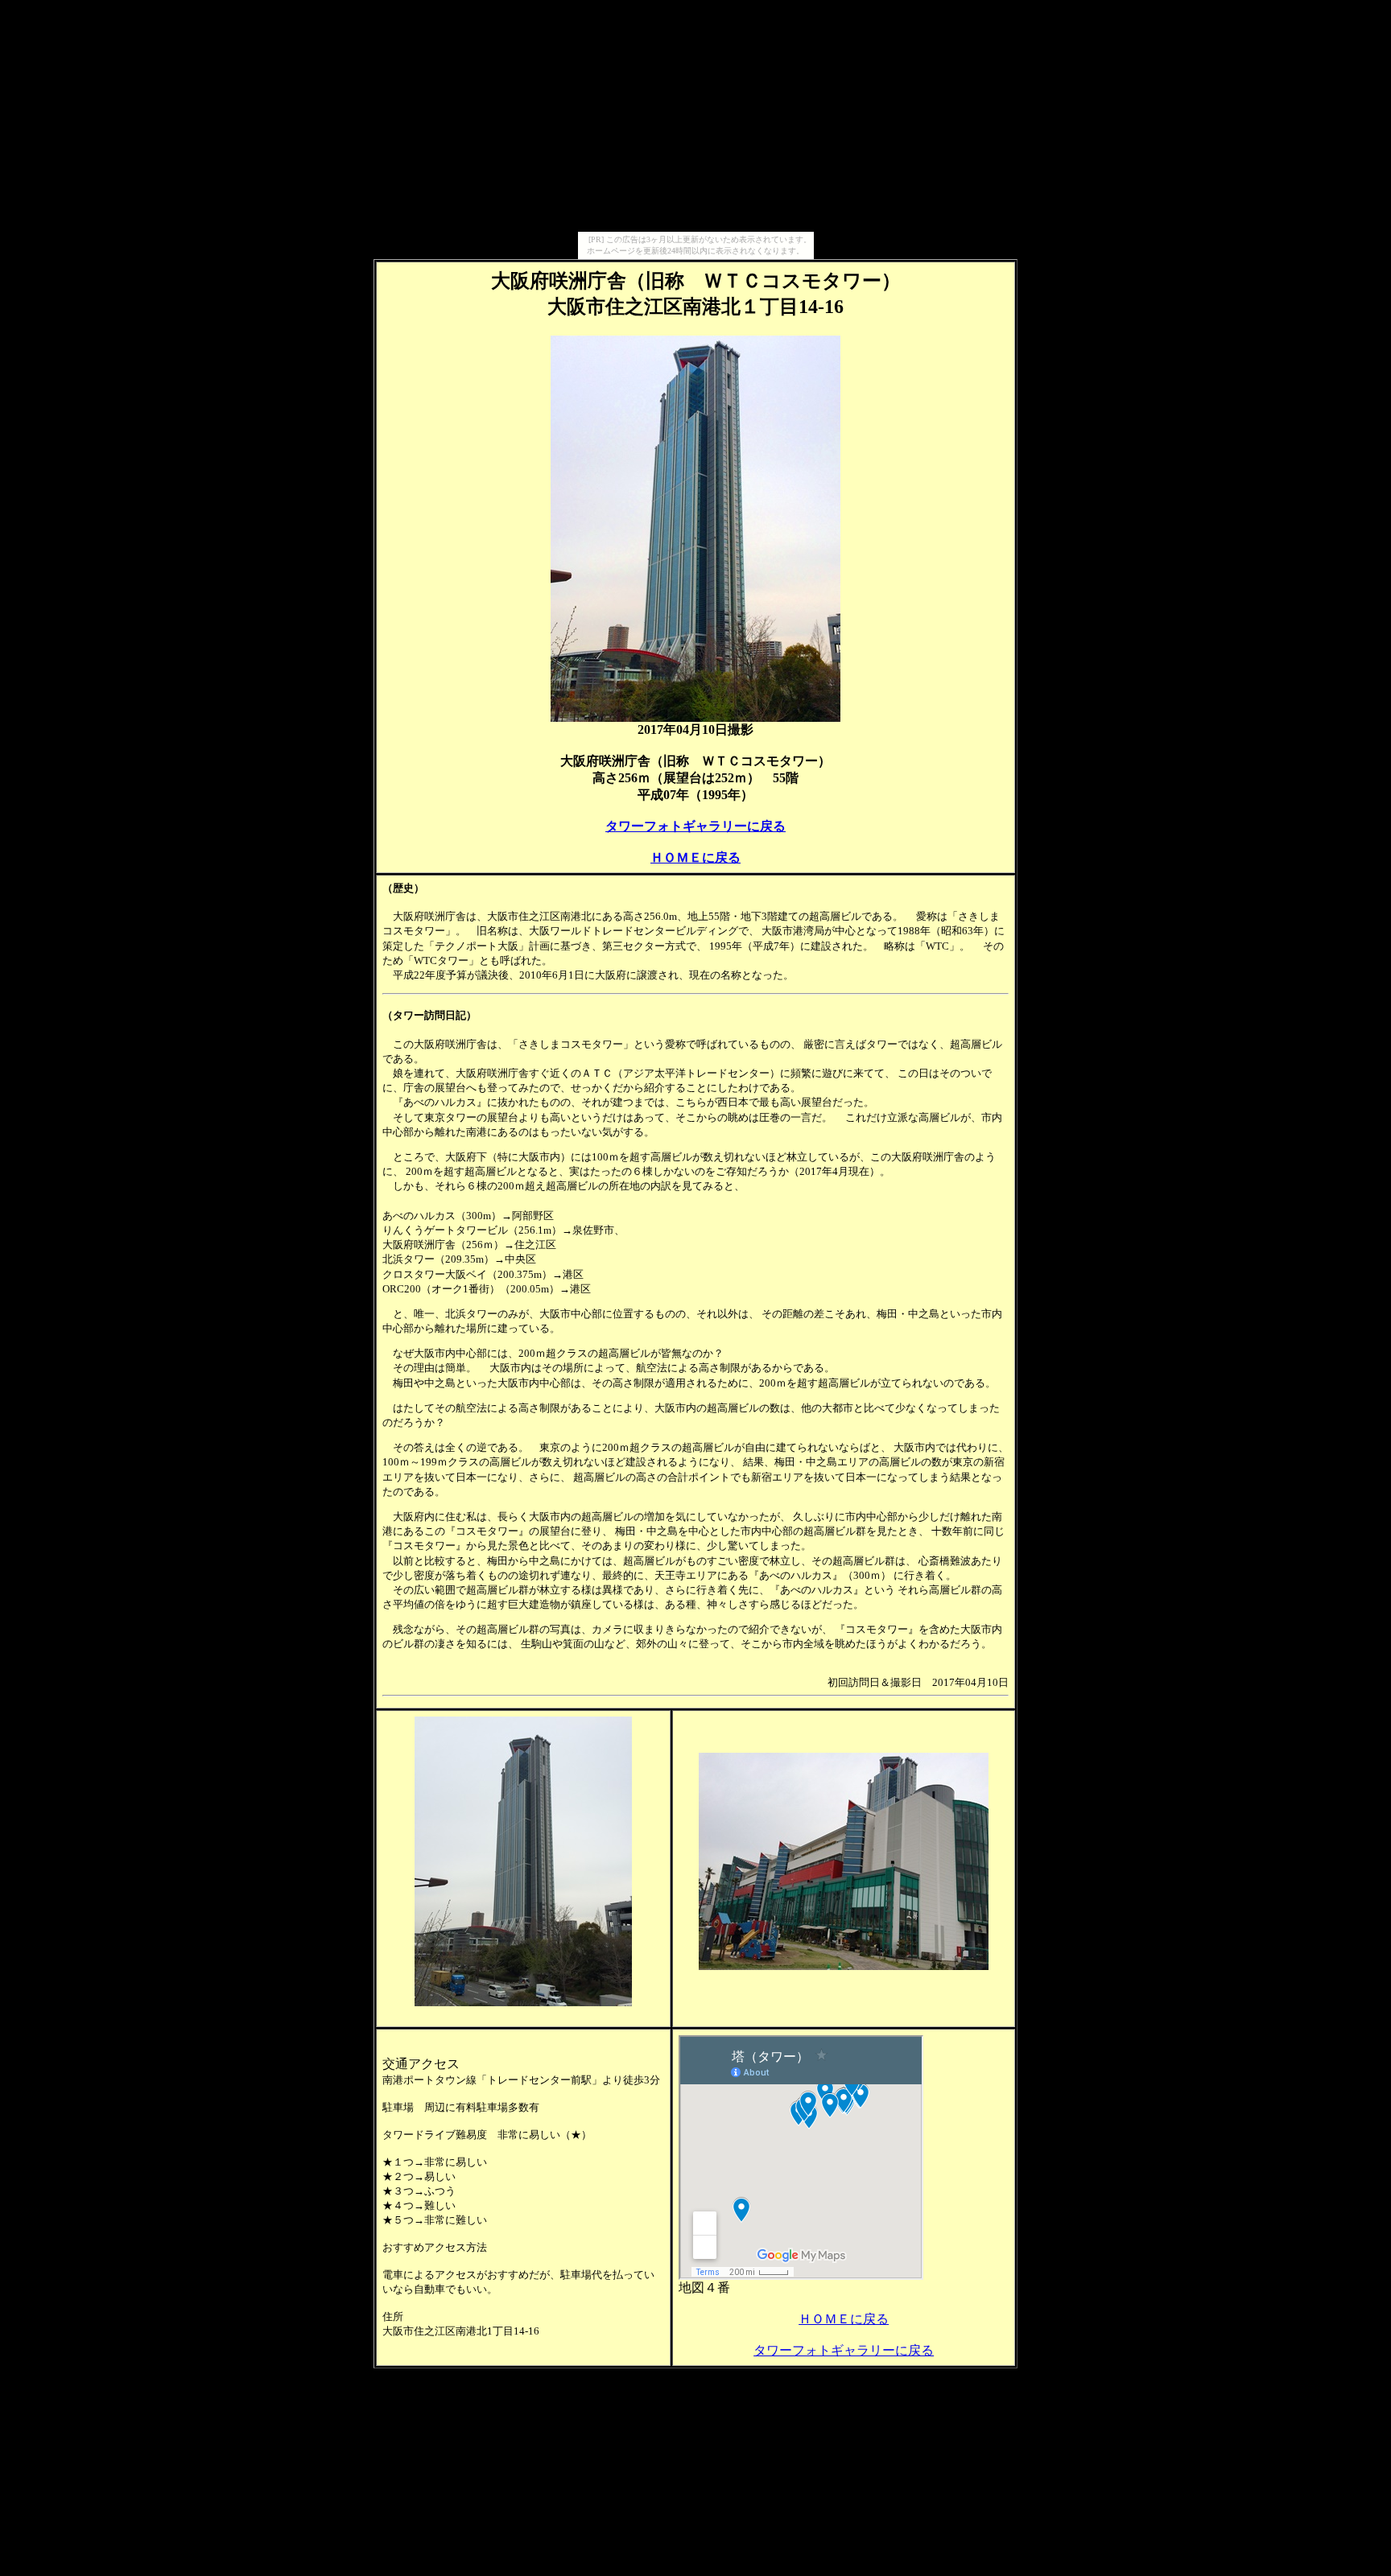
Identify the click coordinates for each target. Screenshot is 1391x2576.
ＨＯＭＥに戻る (695, 857)
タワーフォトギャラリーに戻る (695, 826)
